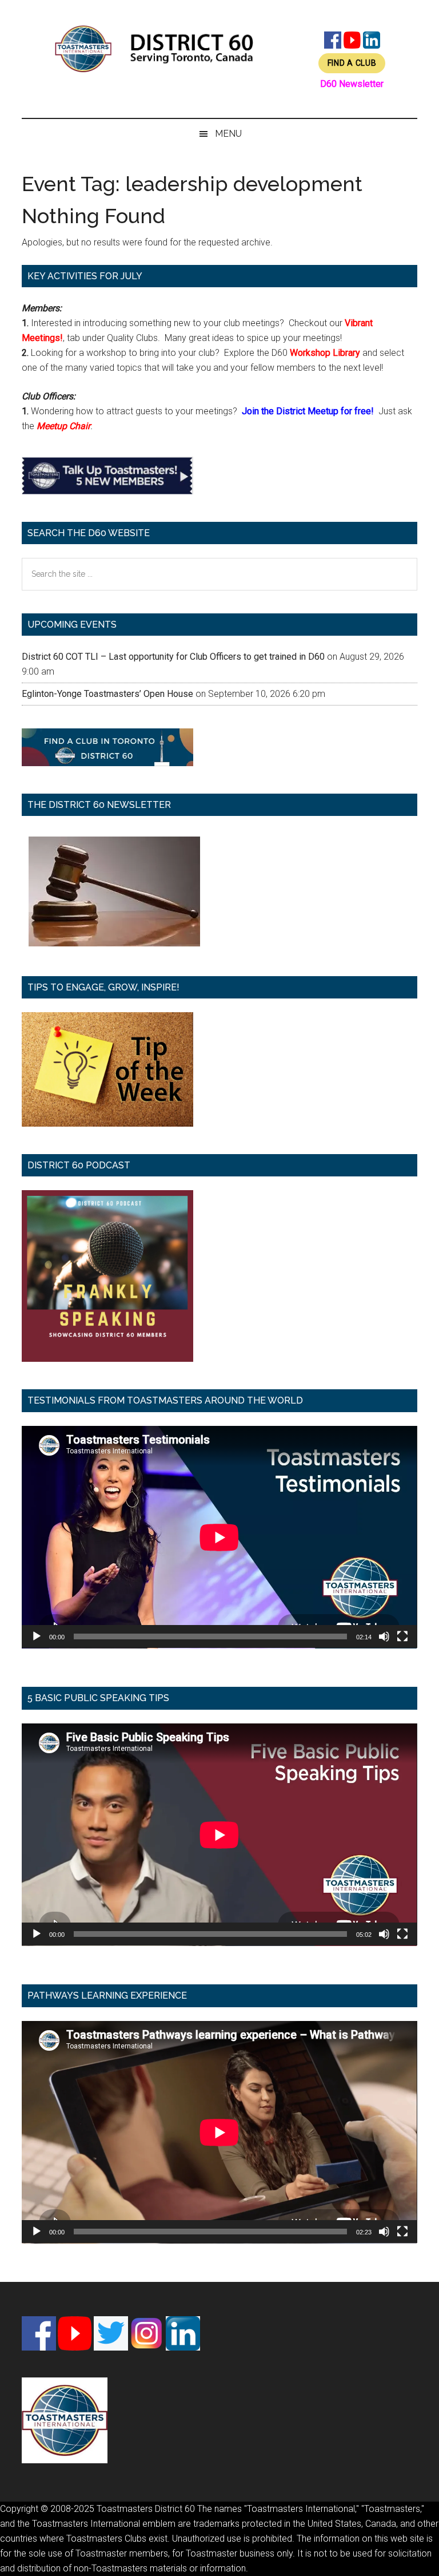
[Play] (37, 1636)
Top (412, 2549)
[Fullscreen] (402, 1636)
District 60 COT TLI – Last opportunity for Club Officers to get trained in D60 (173, 657)
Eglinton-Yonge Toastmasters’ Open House (107, 694)
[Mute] (384, 1636)
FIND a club (352, 63)
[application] (219, 1537)
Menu (228, 134)
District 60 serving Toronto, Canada (154, 49)
